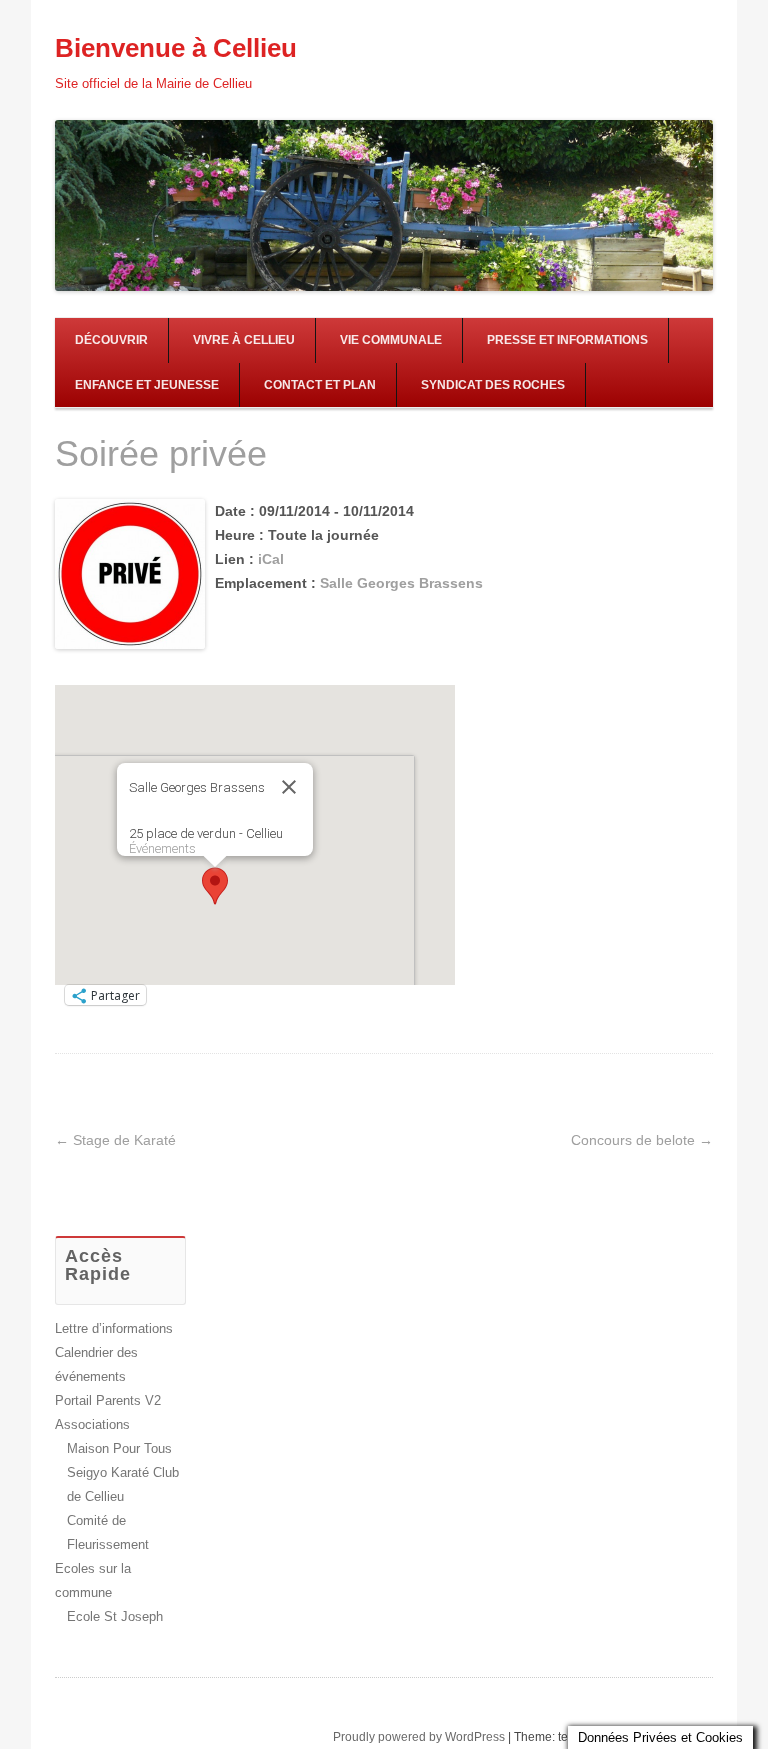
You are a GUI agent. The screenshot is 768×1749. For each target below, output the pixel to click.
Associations (92, 1424)
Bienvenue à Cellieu (176, 48)
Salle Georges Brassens (401, 583)
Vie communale (391, 340)
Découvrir (111, 340)
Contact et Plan (320, 385)
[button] (215, 886)
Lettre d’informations (114, 1328)
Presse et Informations (567, 340)
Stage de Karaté (115, 1140)
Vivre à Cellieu (244, 340)
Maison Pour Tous (119, 1448)
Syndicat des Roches (493, 385)
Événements (162, 848)
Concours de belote (642, 1140)
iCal (271, 559)
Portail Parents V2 (108, 1400)
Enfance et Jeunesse (147, 385)
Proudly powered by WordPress (419, 1737)
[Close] (289, 787)
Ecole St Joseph (115, 1616)
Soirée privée (161, 453)
